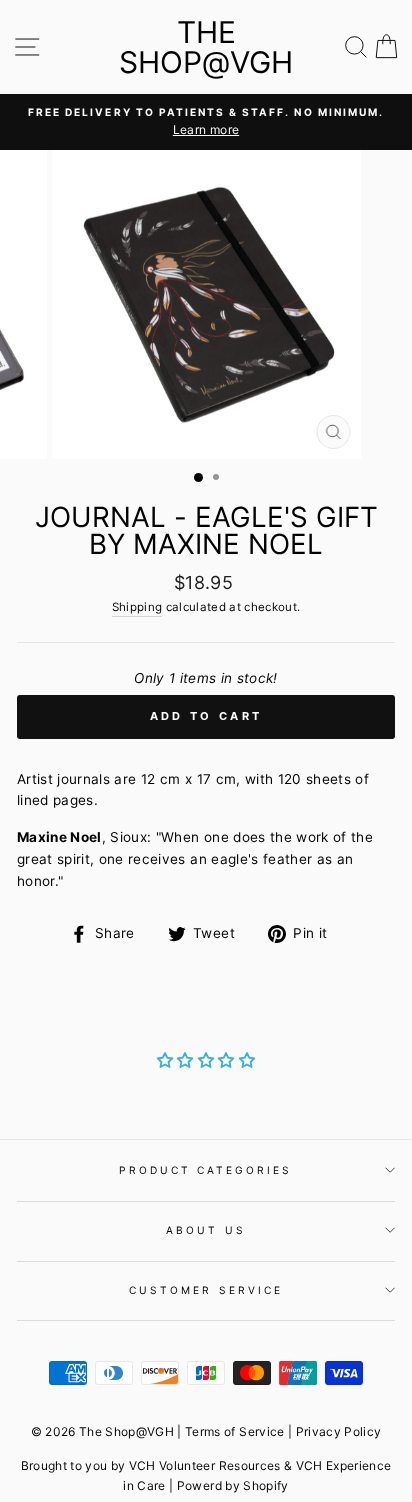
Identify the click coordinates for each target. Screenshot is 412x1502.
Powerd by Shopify (233, 1485)
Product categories (205, 1170)
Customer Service (206, 1290)
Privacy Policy (339, 1431)
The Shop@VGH (206, 47)
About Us (205, 1230)
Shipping (137, 607)
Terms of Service (234, 1431)
